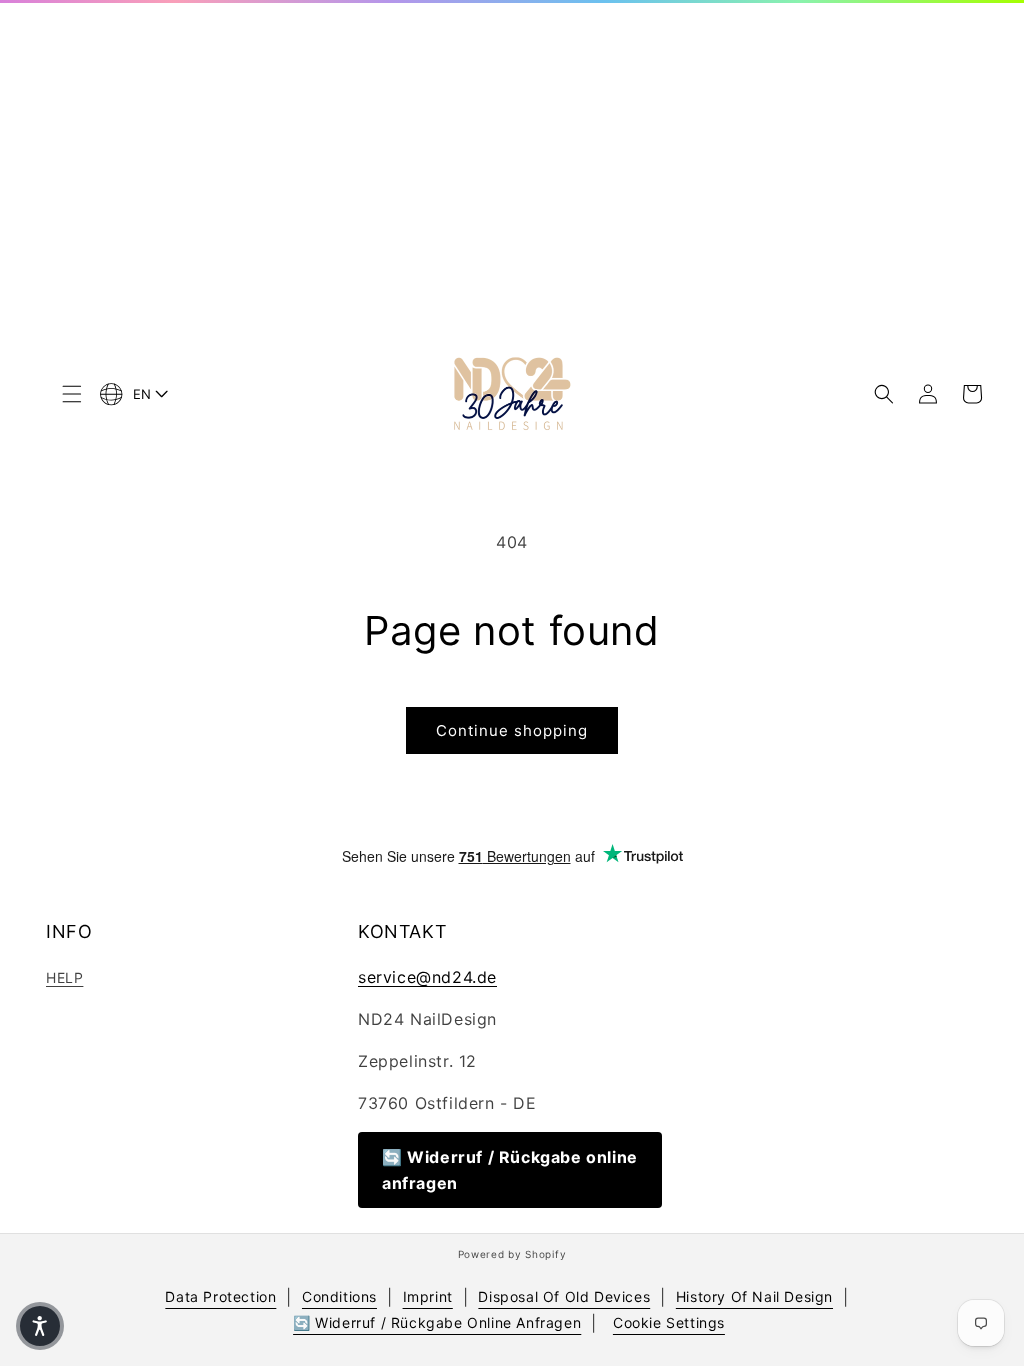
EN (142, 394)
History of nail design (754, 1296)
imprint (428, 1296)
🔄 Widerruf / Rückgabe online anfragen (510, 1170)
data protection (220, 1296)
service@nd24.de (427, 977)
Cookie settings (669, 1322)
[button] (72, 394)
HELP (64, 977)
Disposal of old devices (564, 1296)
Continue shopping (512, 730)
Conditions (339, 1296)
